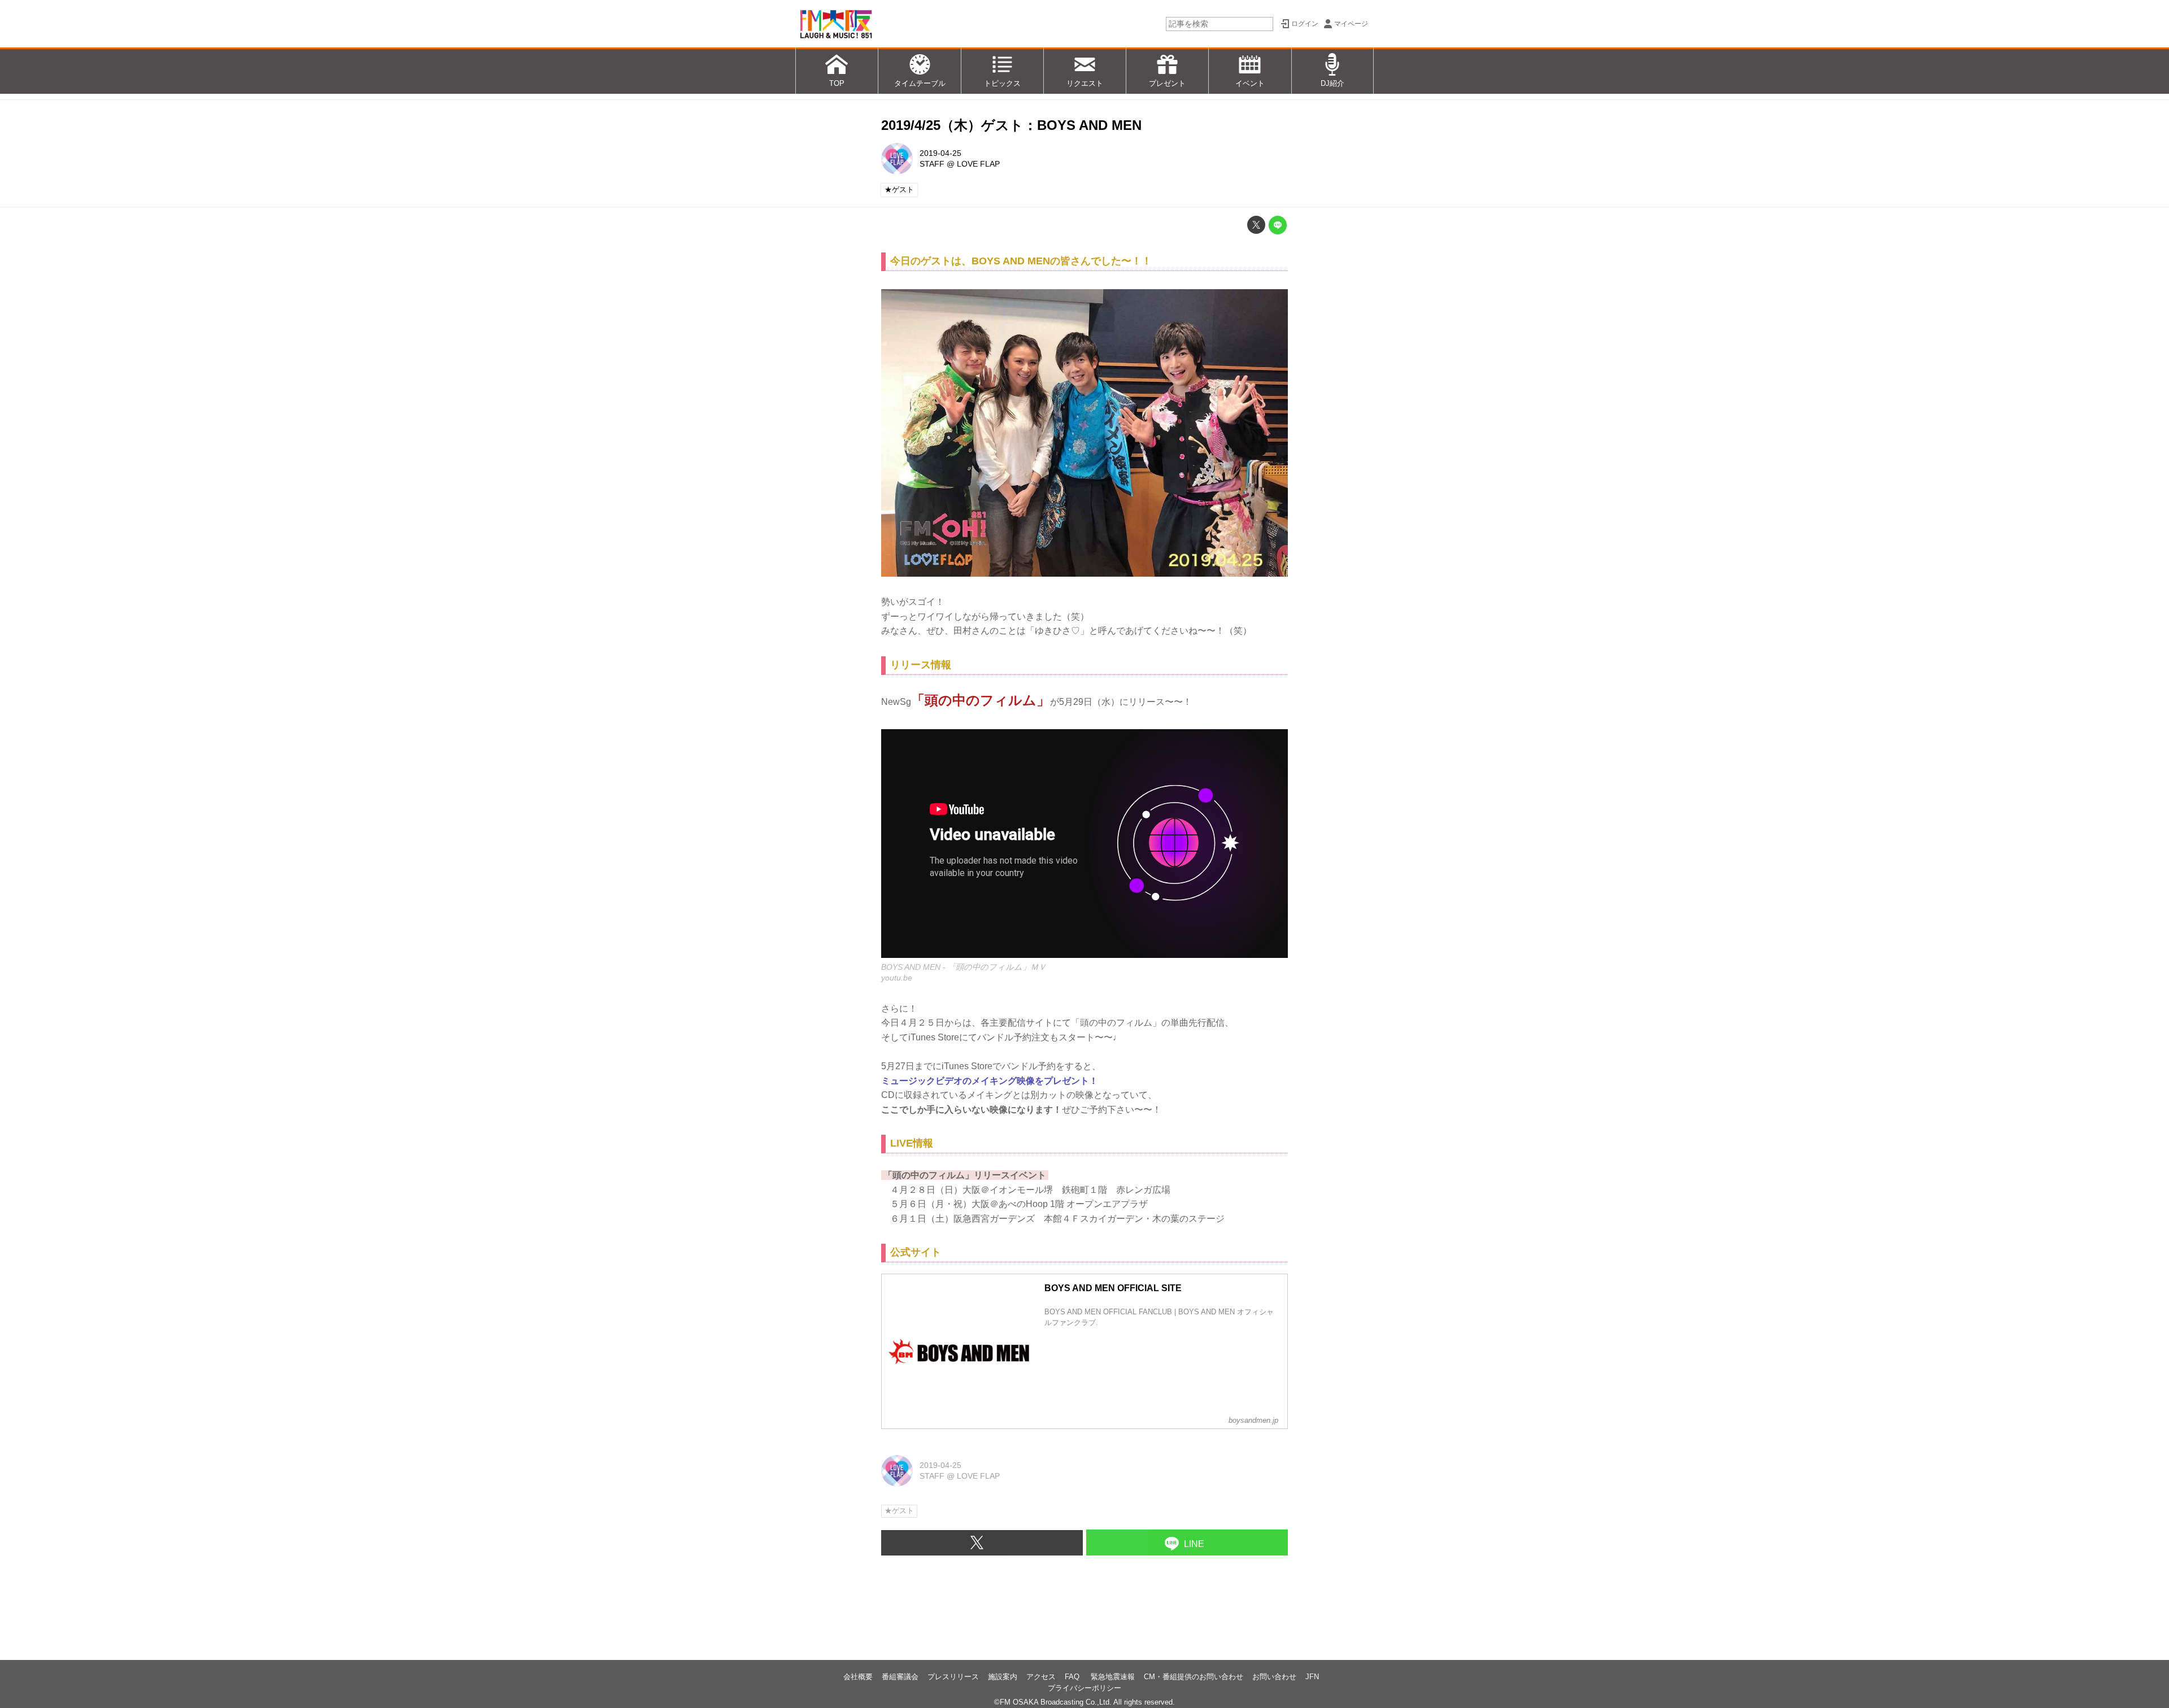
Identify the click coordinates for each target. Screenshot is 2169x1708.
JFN (1312, 1677)
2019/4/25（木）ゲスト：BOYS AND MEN (1011, 125)
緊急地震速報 (1113, 1677)
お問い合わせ (1274, 1677)
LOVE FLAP (978, 164)
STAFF (932, 164)
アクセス (1041, 1677)
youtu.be (897, 978)
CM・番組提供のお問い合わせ (1194, 1677)
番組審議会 (900, 1677)
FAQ (1073, 1677)
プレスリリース (953, 1677)
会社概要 (858, 1677)
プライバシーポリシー (1084, 1688)
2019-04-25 (940, 153)
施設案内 (1003, 1677)
